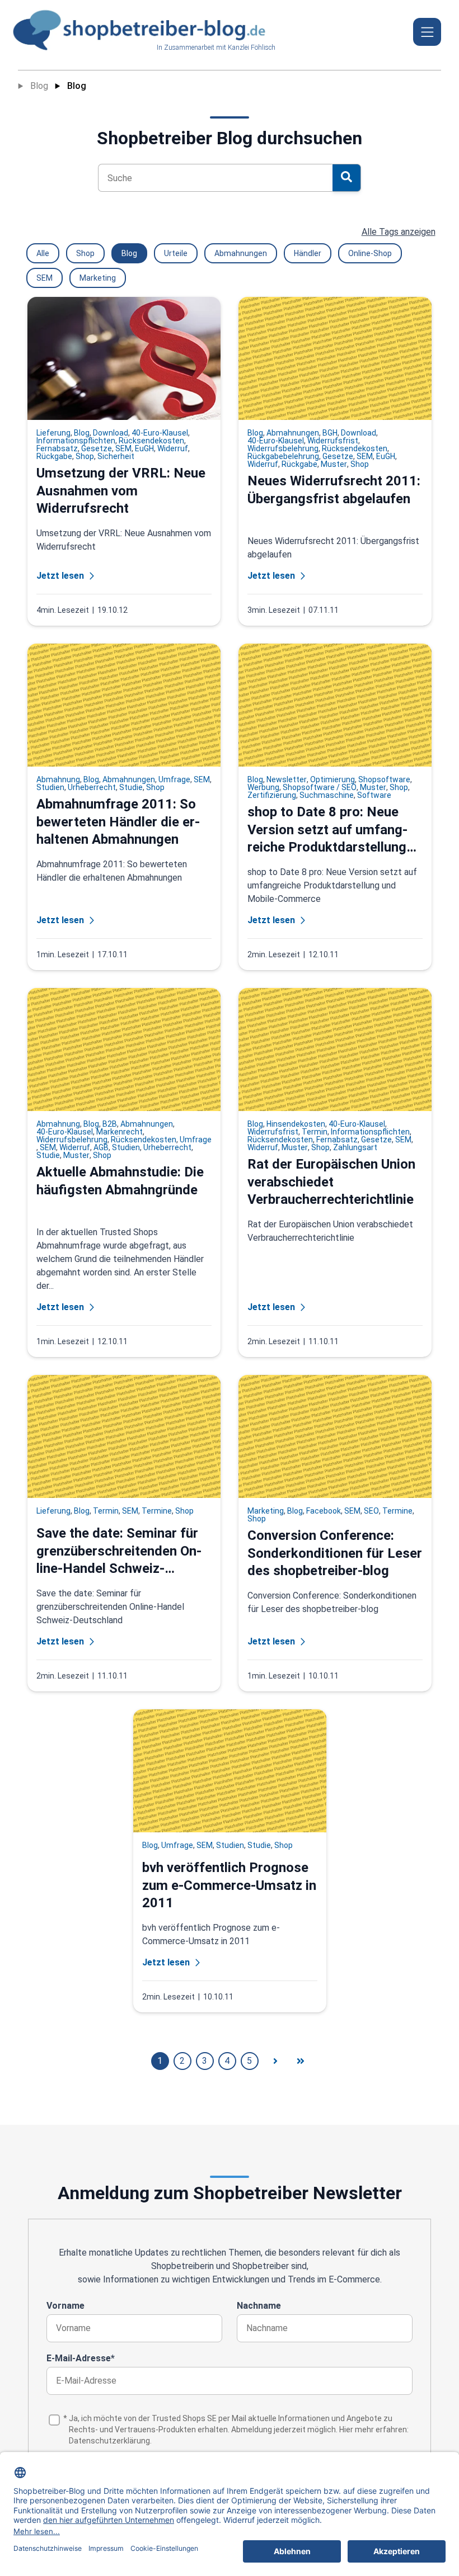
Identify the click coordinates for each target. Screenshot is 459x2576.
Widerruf (173, 448)
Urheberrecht (92, 787)
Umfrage (174, 779)
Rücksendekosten (151, 441)
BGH (330, 433)
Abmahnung (58, 779)
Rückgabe (54, 456)
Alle (43, 253)
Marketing (98, 278)
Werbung (263, 787)
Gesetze (97, 448)
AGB (101, 1147)
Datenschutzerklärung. (110, 2441)
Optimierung (332, 779)
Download (111, 433)
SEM (45, 278)
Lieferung (53, 433)
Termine (157, 1511)
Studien (50, 787)
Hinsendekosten (296, 1124)
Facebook (324, 1511)
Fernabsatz (57, 448)
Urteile (176, 253)
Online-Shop (370, 253)
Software (374, 795)
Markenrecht (120, 1132)
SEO (371, 1511)
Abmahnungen (241, 253)
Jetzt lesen (60, 576)
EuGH (144, 448)
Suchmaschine (327, 795)
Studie (131, 787)
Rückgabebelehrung (283, 456)
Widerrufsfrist (333, 441)
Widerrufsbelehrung (283, 448)
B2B (110, 1124)
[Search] (346, 178)
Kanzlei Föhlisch (252, 48)
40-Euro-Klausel (160, 433)
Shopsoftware (384, 779)
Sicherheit (116, 456)
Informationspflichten (76, 441)
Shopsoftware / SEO (320, 787)
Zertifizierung (272, 795)
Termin (315, 1132)
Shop (85, 253)
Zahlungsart (355, 1147)
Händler (308, 253)
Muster (334, 464)
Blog (39, 86)
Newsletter (287, 779)
